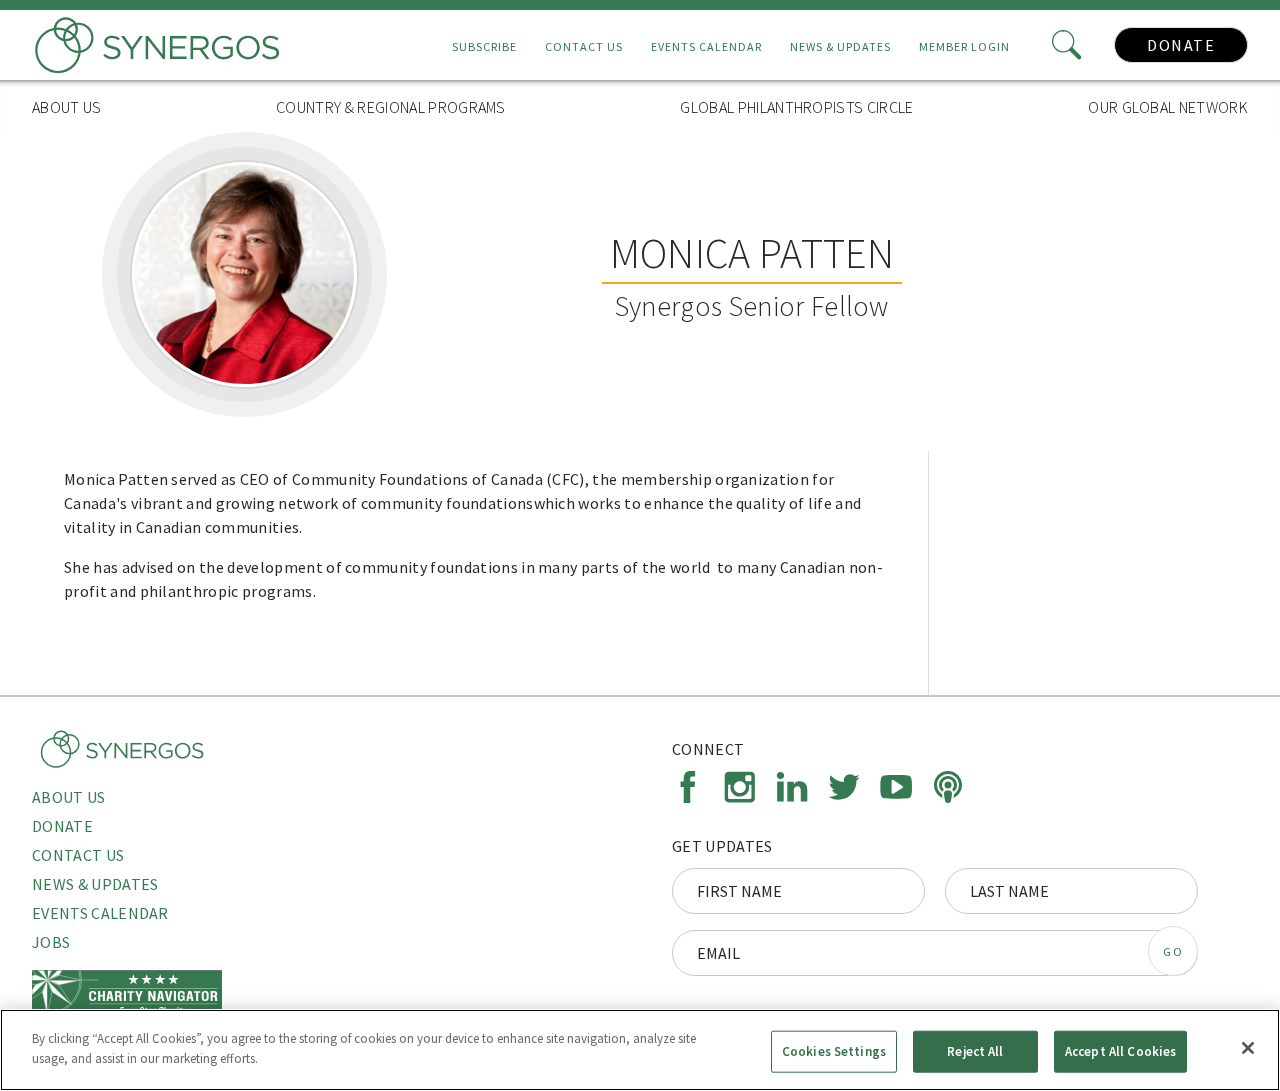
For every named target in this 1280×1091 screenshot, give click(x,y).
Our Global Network (1168, 107)
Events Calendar (706, 46)
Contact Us (584, 46)
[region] (640, 1050)
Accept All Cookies (1120, 1051)
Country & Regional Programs (391, 107)
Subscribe (484, 46)
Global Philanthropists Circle (796, 107)
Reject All (975, 1051)
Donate (1181, 45)
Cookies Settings (834, 1051)
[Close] (1248, 1048)
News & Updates (840, 46)
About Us (67, 107)
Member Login (964, 46)
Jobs (51, 942)
